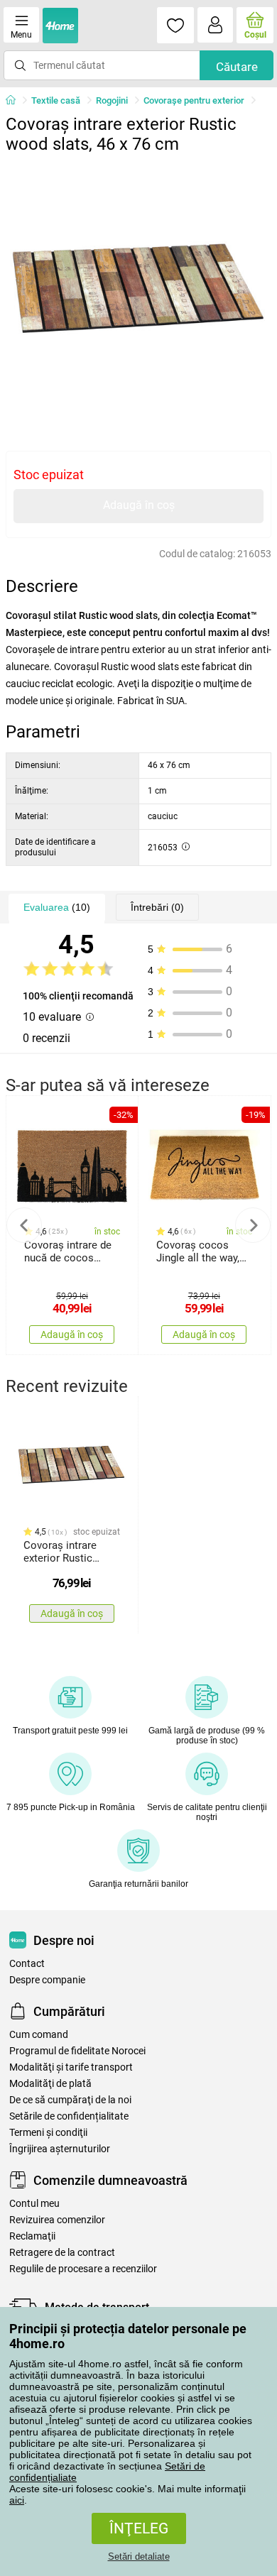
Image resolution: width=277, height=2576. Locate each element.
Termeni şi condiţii (48, 2133)
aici (17, 2500)
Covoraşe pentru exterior (194, 100)
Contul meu (34, 2204)
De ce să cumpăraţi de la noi (70, 2100)
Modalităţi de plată (50, 2084)
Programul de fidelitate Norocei (77, 2051)
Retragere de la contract (62, 2253)
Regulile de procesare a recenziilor (83, 2269)
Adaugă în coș (139, 505)
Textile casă (56, 100)
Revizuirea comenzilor (57, 2220)
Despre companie (47, 1980)
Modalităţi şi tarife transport (71, 2067)
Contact (27, 1964)
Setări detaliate (139, 2556)
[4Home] (16, 101)
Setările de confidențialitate (69, 2116)
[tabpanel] (138, 293)
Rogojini (112, 100)
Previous (24, 1225)
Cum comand (39, 2035)
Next (253, 1225)
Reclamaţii (32, 2236)
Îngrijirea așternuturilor (60, 2149)
